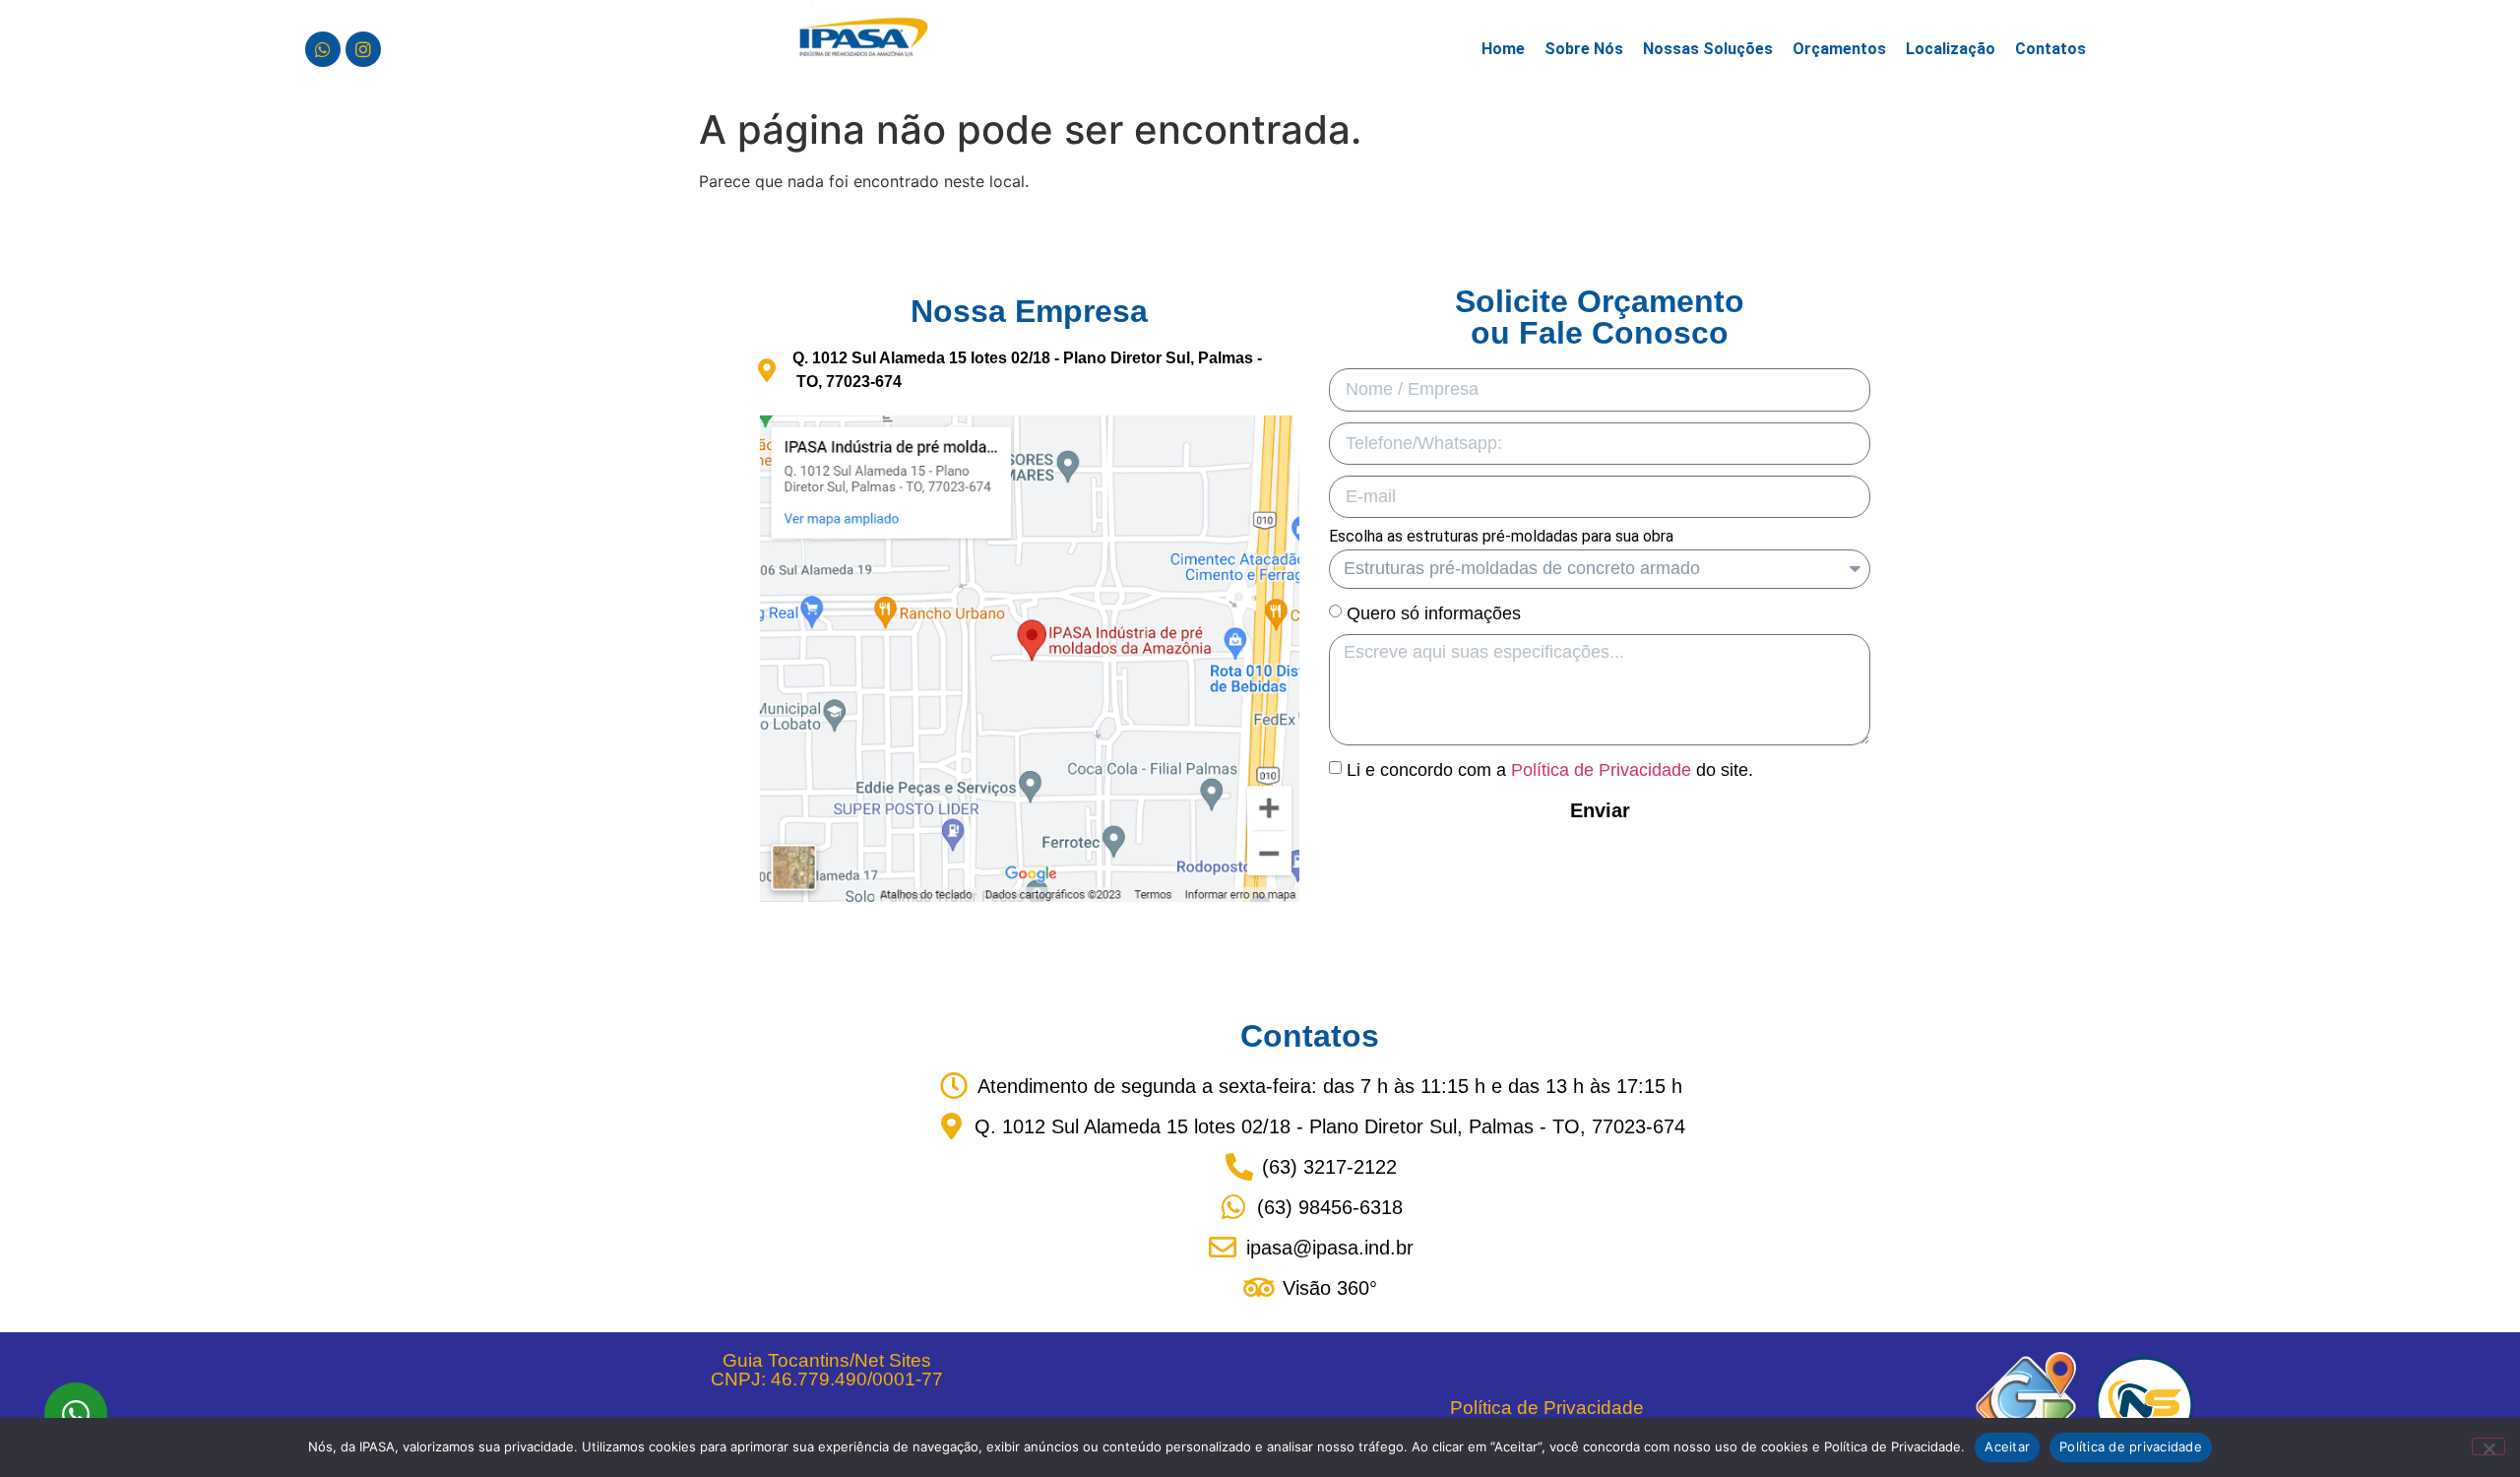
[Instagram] (363, 49)
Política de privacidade (2131, 1446)
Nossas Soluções (1708, 49)
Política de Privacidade (1601, 769)
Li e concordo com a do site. (1550, 769)
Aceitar (2007, 1446)
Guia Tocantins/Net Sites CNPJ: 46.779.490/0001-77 (827, 1370)
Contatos (2050, 49)
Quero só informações (1434, 613)
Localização (1951, 49)
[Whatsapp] (323, 49)
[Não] (2488, 1446)
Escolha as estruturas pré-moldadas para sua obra (1501, 537)
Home (1503, 49)
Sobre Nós (1584, 49)
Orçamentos (1839, 49)
